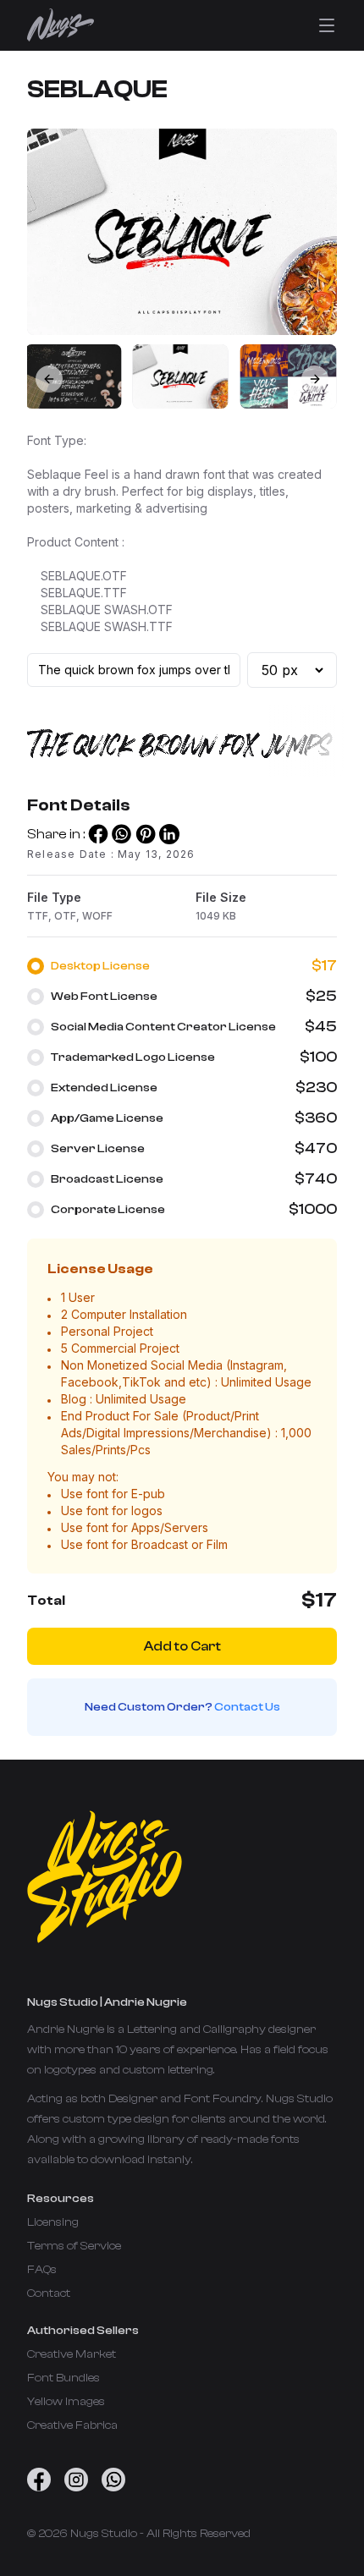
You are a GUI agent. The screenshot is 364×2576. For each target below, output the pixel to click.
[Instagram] (76, 2480)
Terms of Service (74, 2246)
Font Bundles (63, 2378)
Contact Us (247, 1707)
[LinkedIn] (169, 834)
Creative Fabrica (72, 2425)
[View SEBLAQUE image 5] (73, 376)
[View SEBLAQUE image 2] (288, 376)
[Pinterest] (146, 834)
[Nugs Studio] (61, 25)
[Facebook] (98, 834)
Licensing (53, 2222)
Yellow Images (66, 2402)
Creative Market (72, 2354)
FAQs (42, 2270)
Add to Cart (182, 1646)
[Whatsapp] (122, 834)
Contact (49, 2293)
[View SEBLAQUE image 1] (181, 376)
